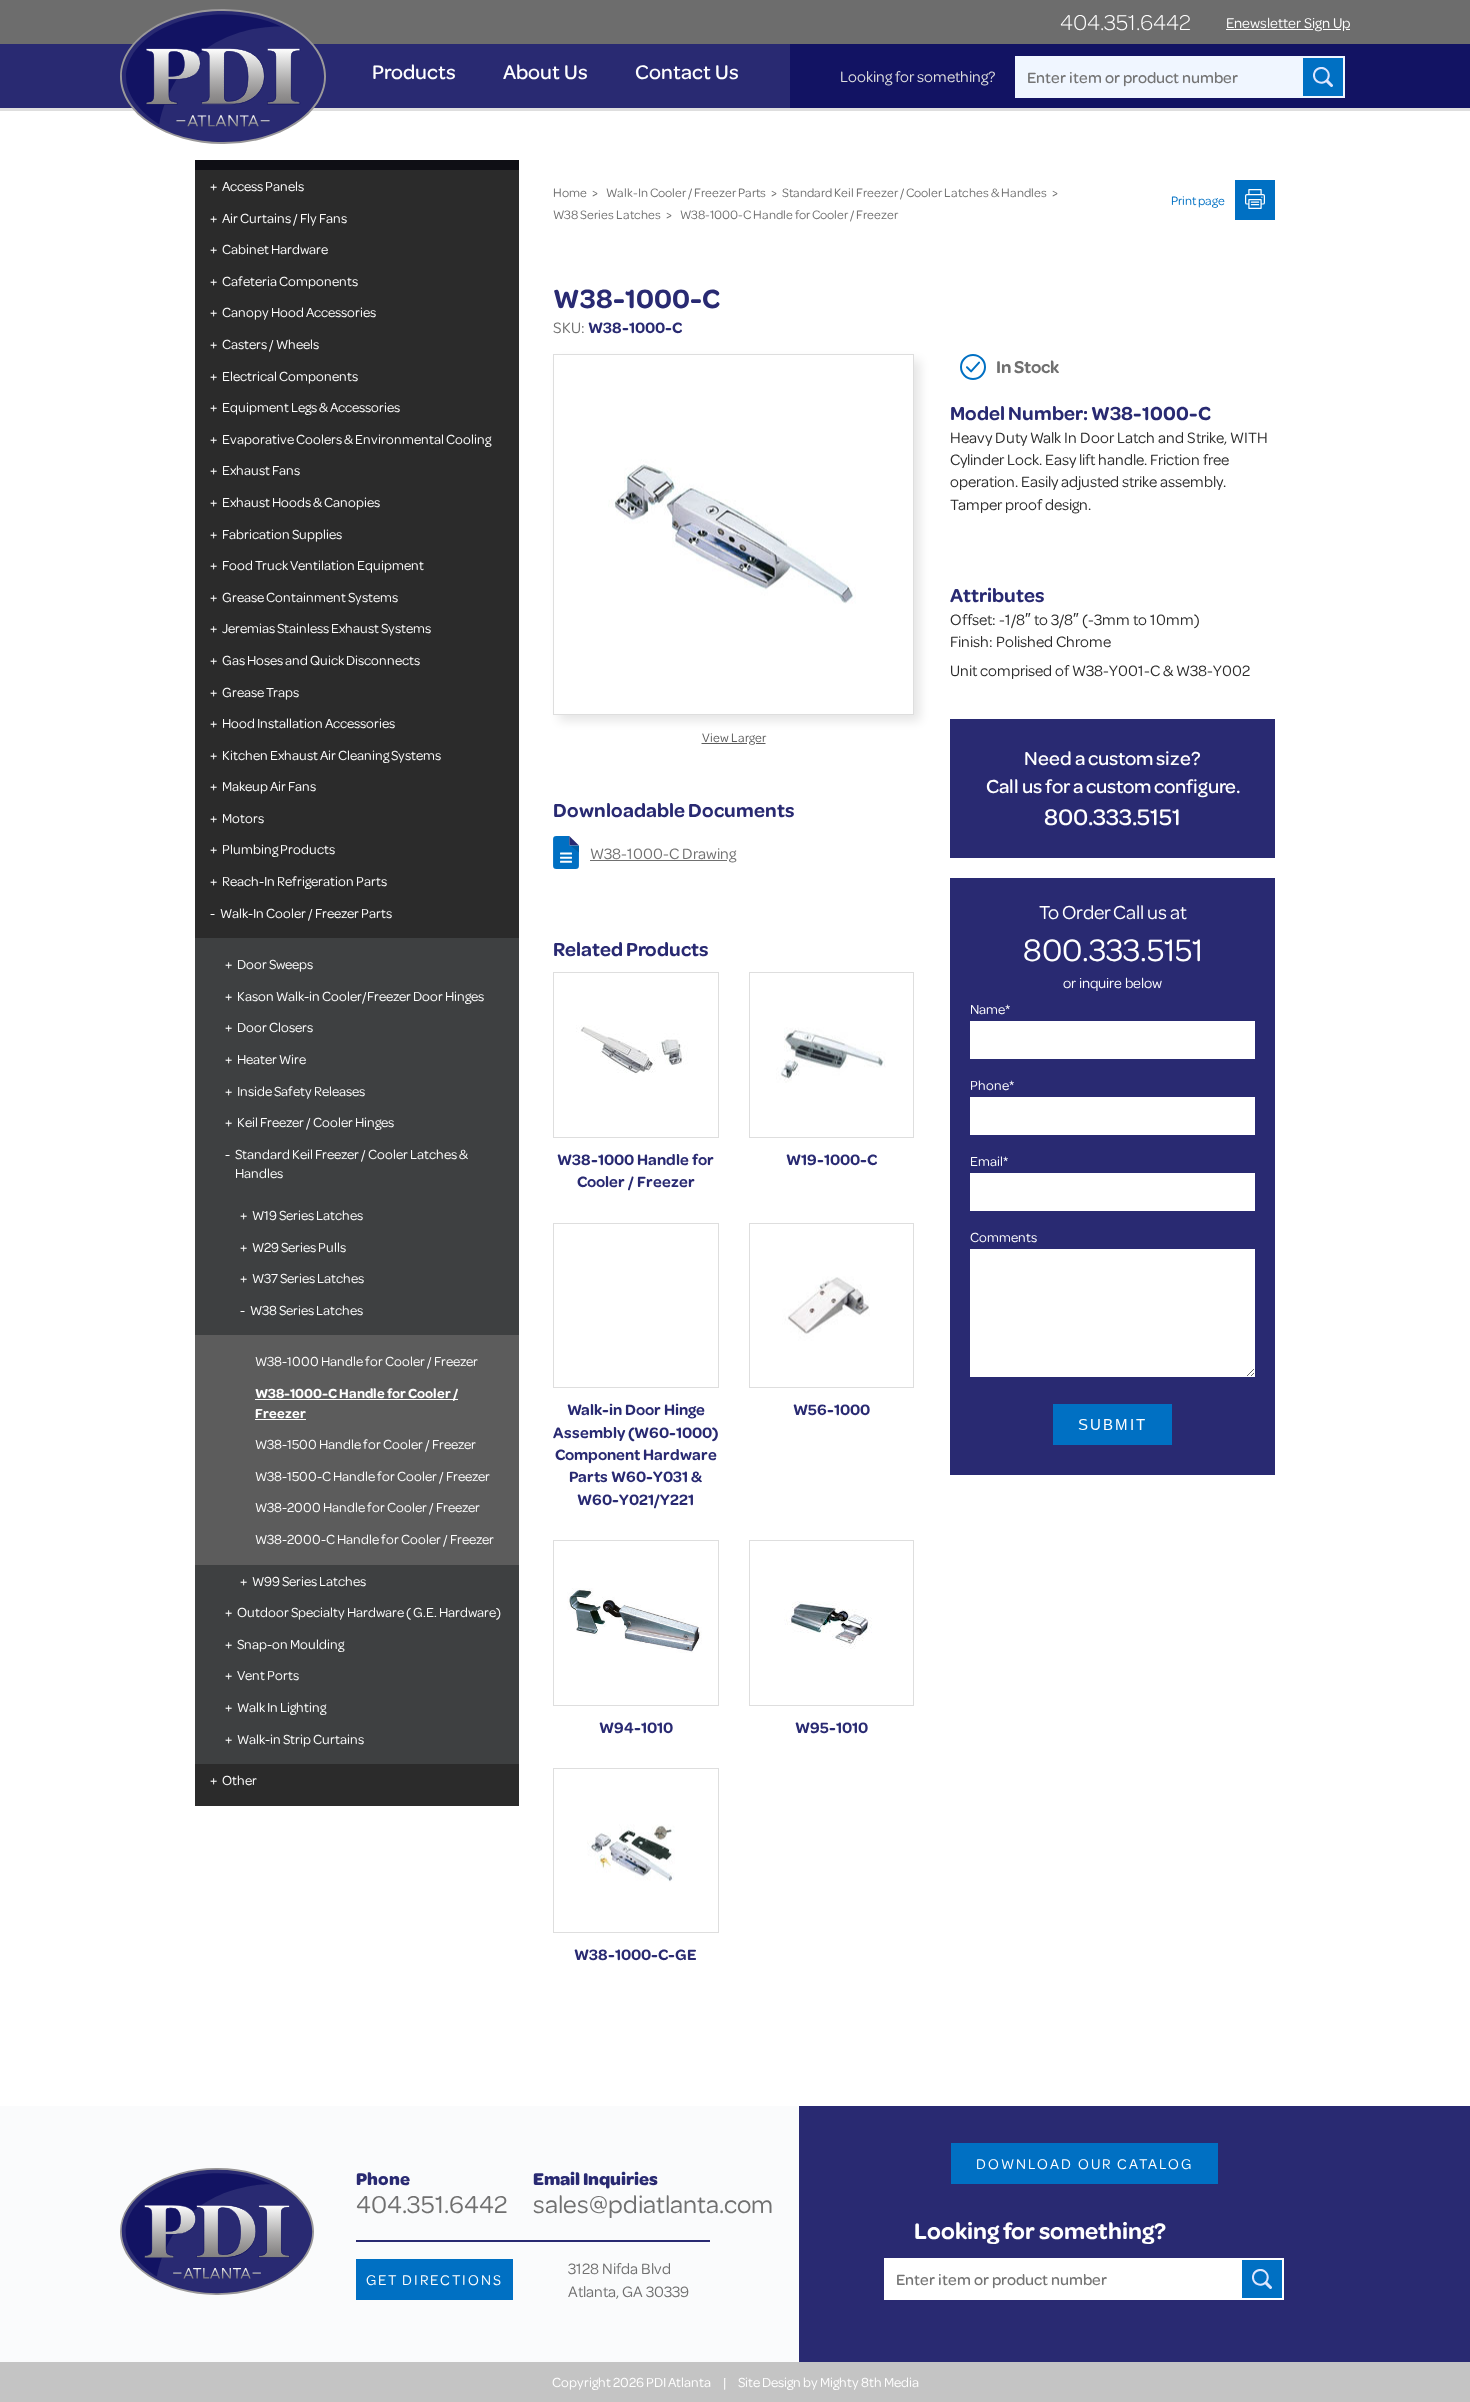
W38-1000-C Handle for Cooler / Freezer (356, 1402)
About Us (545, 71)
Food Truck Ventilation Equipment (323, 564)
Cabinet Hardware (275, 248)
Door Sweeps (275, 963)
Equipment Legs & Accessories (311, 406)
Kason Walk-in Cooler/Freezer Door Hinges (360, 995)
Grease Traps (260, 691)
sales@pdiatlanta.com (653, 2203)
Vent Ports (268, 1674)
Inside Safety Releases (301, 1090)
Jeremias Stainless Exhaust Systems (326, 627)
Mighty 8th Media (869, 2381)
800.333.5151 (1112, 816)
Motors (243, 817)
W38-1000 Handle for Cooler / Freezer (366, 1360)
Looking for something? (917, 76)
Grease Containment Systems (310, 596)
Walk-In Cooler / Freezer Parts (306, 912)
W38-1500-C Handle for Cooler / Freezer (372, 1475)
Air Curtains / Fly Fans (284, 217)
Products (414, 71)
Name (990, 1008)
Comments (1003, 1236)
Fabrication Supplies (282, 533)
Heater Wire (271, 1058)
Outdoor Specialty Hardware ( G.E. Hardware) (369, 1611)
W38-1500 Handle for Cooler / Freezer (365, 1443)
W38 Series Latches (306, 1309)
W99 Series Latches (309, 1580)
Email (989, 1160)
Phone (992, 1084)
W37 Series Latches (308, 1277)
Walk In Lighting (281, 1706)
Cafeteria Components (290, 280)
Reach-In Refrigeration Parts (304, 880)
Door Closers (275, 1026)
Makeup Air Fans (269, 785)
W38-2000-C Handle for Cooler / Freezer (374, 1538)
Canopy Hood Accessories (299, 311)
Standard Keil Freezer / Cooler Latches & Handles (351, 1163)
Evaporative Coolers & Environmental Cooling (356, 438)
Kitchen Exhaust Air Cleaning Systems (331, 754)
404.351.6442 (1125, 21)
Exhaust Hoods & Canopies (301, 501)
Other (239, 1779)
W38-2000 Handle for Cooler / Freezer (367, 1506)
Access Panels (263, 185)
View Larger (734, 737)
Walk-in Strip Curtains (300, 1738)
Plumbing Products (278, 848)
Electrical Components (290, 375)
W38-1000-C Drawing (663, 853)
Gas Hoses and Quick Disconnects (321, 659)
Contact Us (687, 71)
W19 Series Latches (307, 1214)
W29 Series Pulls (299, 1246)
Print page (1198, 200)
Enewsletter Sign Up (1288, 22)
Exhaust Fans (261, 469)
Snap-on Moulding (290, 1643)
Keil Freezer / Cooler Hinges (315, 1121)
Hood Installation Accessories (308, 722)
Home (570, 192)
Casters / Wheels (270, 343)
